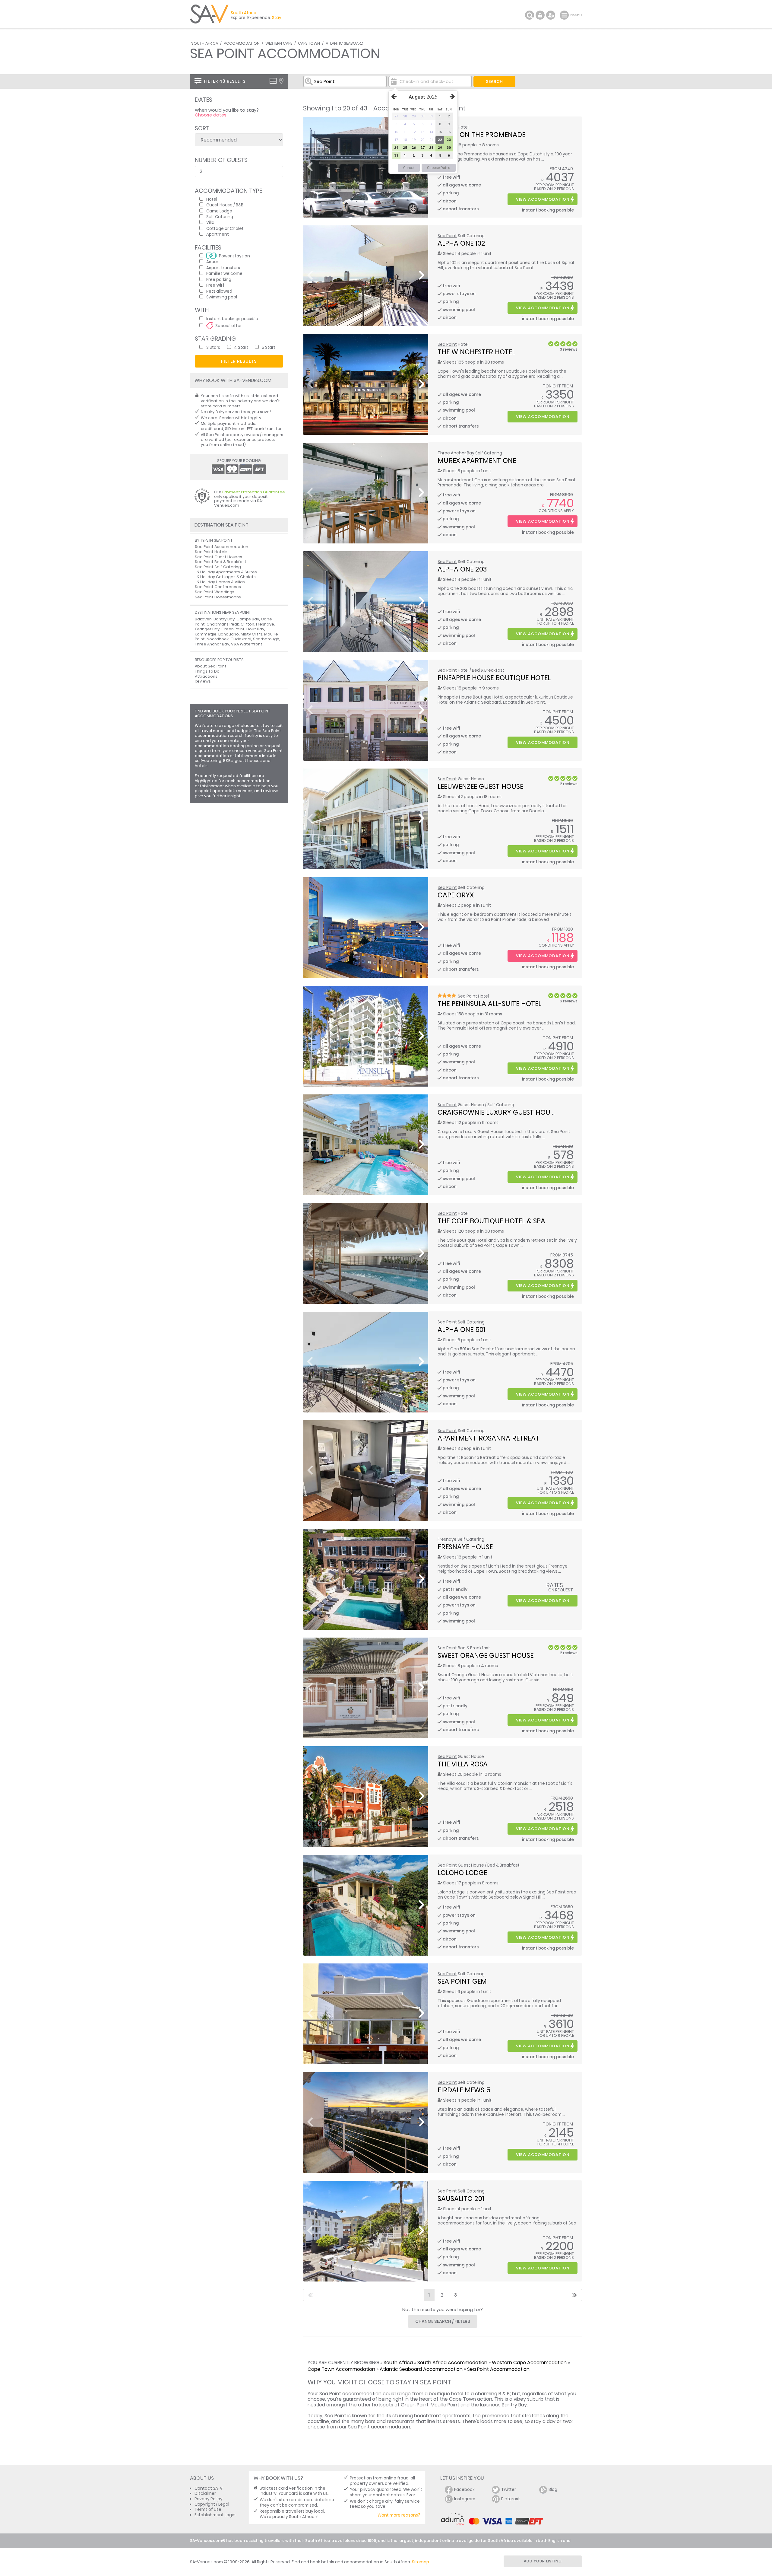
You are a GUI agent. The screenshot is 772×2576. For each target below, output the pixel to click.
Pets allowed (219, 291)
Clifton (247, 624)
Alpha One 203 (462, 569)
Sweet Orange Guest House (486, 1655)
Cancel (409, 168)
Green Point (233, 629)
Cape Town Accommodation (341, 2369)
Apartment (218, 234)
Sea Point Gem (462, 1981)
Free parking (219, 279)
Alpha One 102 (461, 243)
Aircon (213, 261)
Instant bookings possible (232, 318)
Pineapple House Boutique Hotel (494, 678)
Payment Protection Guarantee (254, 492)
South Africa (205, 43)
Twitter (509, 2490)
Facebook (464, 2490)
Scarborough (266, 639)
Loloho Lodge (462, 1873)
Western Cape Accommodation (529, 2363)
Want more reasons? (399, 2515)
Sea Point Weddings (215, 592)
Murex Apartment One (477, 460)
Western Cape (279, 43)
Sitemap (421, 2562)
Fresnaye (447, 1539)
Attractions (206, 676)
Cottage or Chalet (225, 228)
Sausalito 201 (461, 2199)
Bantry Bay (224, 619)
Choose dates (211, 115)
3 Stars (213, 347)
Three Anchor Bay (456, 453)
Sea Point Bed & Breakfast (221, 562)
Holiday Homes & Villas (223, 582)
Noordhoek (218, 639)
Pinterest (511, 2499)
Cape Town (309, 43)
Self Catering (220, 217)
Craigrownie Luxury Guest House (497, 1112)
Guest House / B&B (225, 205)
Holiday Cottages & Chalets (228, 577)
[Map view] (281, 81)
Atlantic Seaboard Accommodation (421, 2369)
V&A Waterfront (247, 644)
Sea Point (447, 236)
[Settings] (551, 15)
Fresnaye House (465, 1547)
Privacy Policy (209, 2499)
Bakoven (203, 619)
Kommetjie (206, 634)
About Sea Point (211, 666)
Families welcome (224, 273)
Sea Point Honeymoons (218, 597)
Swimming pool (222, 297)
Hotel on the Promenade (481, 135)
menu (565, 15)
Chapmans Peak (223, 624)
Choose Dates (439, 168)
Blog (553, 2490)
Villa (210, 222)
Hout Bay (255, 629)
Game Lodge (219, 211)
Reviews (203, 681)
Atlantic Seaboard (345, 43)
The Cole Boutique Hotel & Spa (491, 1221)
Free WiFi (215, 285)
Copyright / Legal (212, 2504)
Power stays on (234, 256)
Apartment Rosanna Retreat (489, 1438)
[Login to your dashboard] (540, 15)
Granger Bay (207, 629)
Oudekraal (241, 639)
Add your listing (543, 2561)
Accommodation (242, 43)
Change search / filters (443, 2321)
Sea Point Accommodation (498, 2369)
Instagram (465, 2499)
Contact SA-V (209, 2488)
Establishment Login (215, 2515)
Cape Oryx (456, 895)
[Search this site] (530, 15)
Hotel (212, 199)
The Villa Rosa (463, 1764)
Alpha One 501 (462, 1329)
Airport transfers (223, 267)
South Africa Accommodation (452, 2363)
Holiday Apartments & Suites (229, 572)
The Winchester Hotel (476, 352)
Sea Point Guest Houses (218, 557)
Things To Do (207, 671)
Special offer (229, 325)
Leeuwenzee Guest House (480, 786)
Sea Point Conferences (218, 587)
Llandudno (229, 634)
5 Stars (269, 347)
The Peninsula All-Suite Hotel (489, 1004)
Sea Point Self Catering (218, 567)
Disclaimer (205, 2493)
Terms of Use (208, 2509)
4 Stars (241, 347)
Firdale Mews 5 (464, 2090)
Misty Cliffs (252, 634)
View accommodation (543, 199)
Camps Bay (248, 619)
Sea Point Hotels (211, 552)
